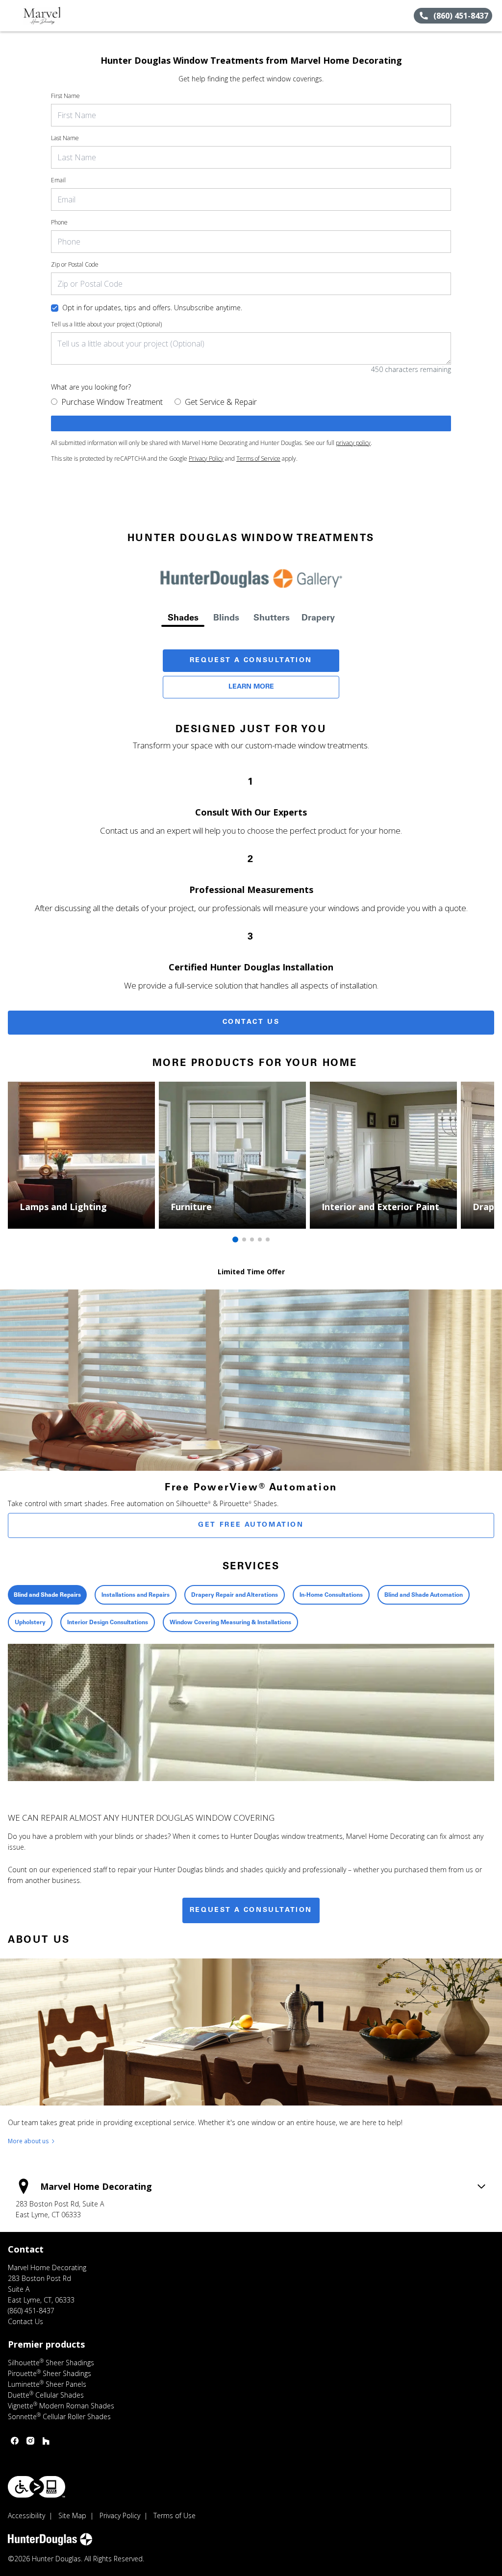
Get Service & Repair (221, 402)
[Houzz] (46, 2441)
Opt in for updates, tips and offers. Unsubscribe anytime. (152, 308)
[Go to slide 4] (260, 1239)
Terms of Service (258, 458)
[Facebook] (15, 2441)
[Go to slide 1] (235, 1239)
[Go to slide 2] (244, 1239)
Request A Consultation (251, 661)
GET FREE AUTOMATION (251, 1525)
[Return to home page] (52, 16)
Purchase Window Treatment (112, 402)
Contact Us (251, 1022)
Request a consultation (251, 1910)
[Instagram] (30, 2441)
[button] (11, 16)
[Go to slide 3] (252, 1239)
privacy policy (353, 443)
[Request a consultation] (251, 423)
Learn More (251, 687)
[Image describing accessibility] (37, 2487)
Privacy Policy (206, 458)
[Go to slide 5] (268, 1239)
